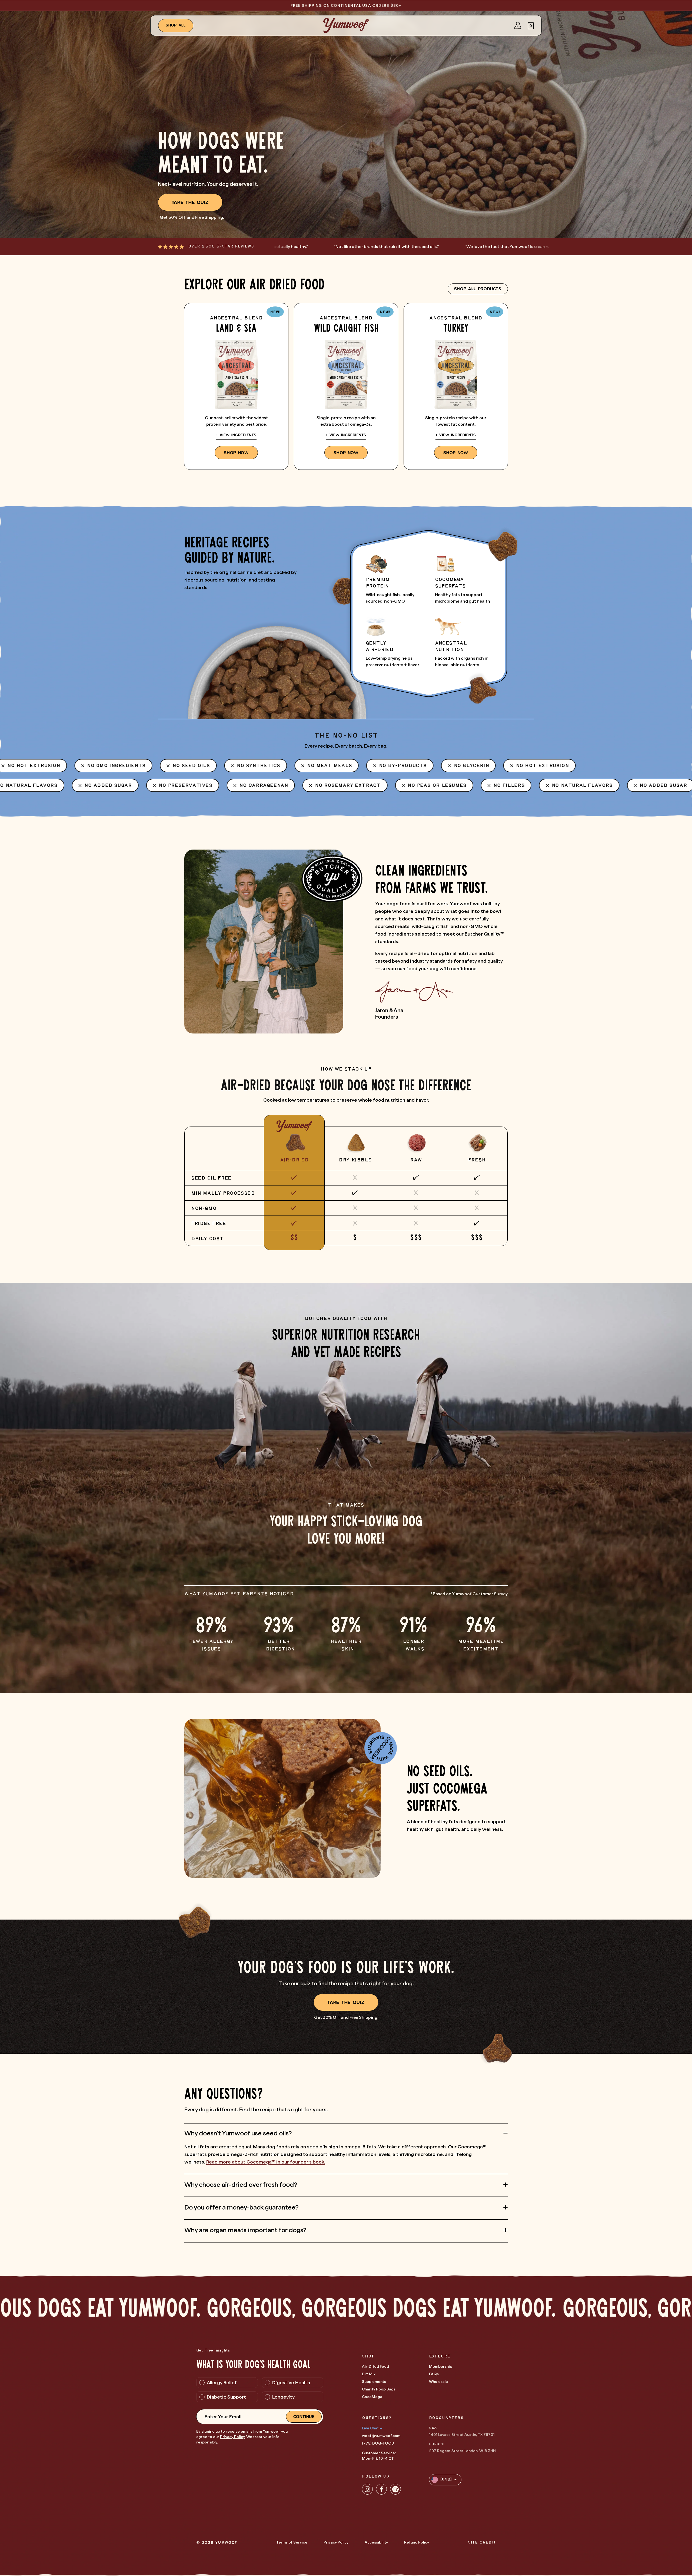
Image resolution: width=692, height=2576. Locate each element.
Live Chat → (372, 2428)
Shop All (176, 25)
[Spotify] (395, 2489)
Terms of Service (292, 2542)
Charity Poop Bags (379, 2389)
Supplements (374, 2382)
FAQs (434, 2374)
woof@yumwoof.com (381, 2436)
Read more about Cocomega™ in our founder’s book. (266, 2162)
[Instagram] (367, 2489)
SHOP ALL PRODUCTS (478, 289)
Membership (441, 2366)
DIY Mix (369, 2374)
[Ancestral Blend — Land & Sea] (236, 386)
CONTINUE (304, 2417)
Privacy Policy (232, 2437)
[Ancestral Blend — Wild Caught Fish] (346, 386)
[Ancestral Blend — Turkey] (456, 386)
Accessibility (376, 2542)
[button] (531, 25)
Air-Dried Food (375, 2366)
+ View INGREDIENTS (236, 435)
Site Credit (482, 2543)
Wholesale (438, 2382)
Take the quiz (190, 202)
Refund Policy (417, 2542)
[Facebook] (381, 2489)
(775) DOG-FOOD (378, 2443)
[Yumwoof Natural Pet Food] (346, 25)
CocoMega (372, 2397)
